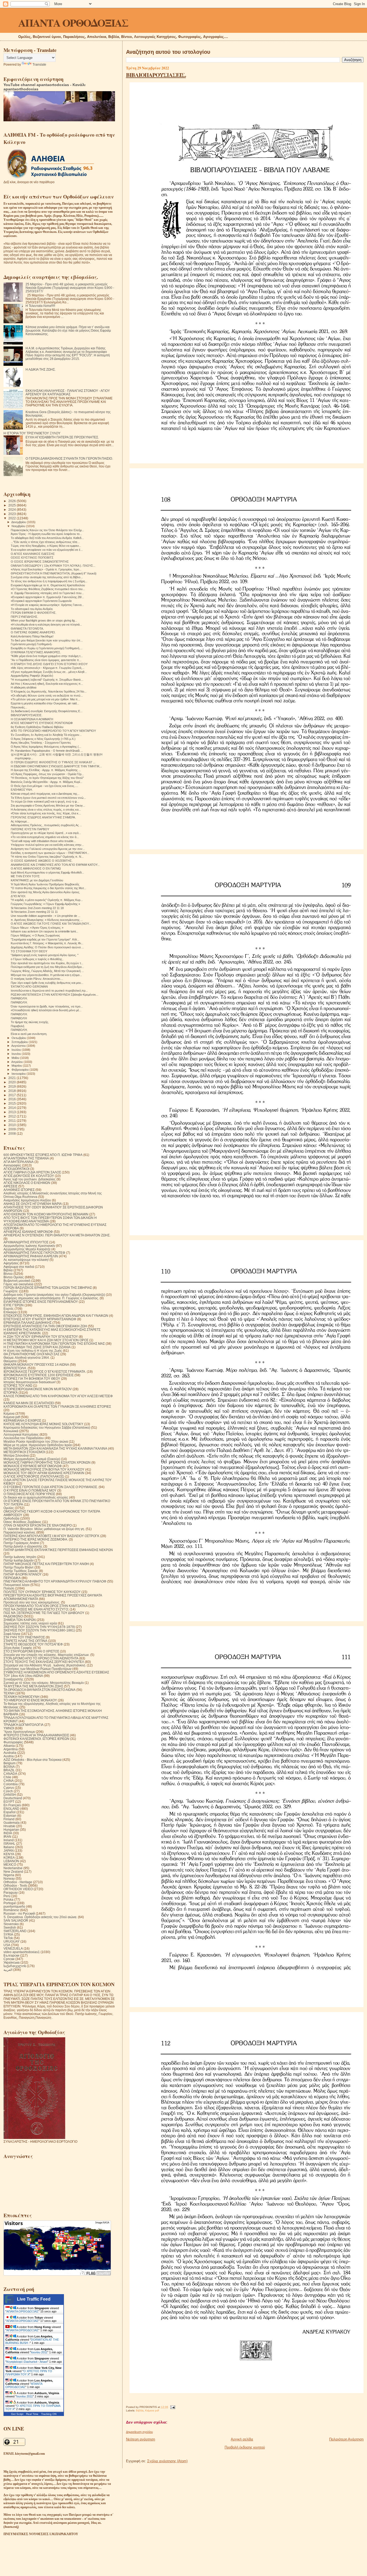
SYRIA (8, 1934)
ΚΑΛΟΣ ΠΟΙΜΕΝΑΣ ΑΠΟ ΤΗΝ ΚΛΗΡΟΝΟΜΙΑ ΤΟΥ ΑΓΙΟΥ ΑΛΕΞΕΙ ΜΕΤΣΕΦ (58, 1396)
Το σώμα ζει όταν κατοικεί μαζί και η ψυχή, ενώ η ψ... (45, 801)
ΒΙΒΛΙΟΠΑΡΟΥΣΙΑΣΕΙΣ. (156, 75)
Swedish (10, 1927)
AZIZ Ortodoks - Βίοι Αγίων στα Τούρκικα (33, 1760)
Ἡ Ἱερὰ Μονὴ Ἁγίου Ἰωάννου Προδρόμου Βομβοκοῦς (45, 884)
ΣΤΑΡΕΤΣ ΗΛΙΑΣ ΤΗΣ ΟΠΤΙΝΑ (25, 1641)
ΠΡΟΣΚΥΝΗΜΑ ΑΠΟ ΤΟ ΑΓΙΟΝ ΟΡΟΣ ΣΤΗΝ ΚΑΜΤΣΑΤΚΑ (46, 1606)
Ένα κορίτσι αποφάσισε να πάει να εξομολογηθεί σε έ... (47, 550)
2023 (12, 514)
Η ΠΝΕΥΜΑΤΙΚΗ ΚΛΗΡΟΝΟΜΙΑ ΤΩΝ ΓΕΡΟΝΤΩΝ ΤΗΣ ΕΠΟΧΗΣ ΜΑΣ (54, 1344)
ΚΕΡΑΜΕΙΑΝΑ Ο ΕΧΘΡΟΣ (22, 1420)
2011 (12, 1121)
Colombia (11, 1784)
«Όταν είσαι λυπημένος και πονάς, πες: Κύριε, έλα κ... (46, 813)
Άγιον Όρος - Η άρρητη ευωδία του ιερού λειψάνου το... (46, 534)
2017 (12, 1095)
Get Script (17, 2414)
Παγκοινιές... (19, 707)
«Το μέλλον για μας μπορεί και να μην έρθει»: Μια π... (45, 699)
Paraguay (11, 1892)
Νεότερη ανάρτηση (141, 2439)
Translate (39, 65)
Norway (9, 1878)
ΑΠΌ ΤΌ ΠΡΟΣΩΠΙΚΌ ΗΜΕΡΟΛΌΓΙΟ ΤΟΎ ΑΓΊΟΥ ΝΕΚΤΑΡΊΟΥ (53, 731)
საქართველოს (15, 1966)
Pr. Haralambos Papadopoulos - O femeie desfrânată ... (47, 751)
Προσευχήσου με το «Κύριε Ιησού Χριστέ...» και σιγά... (46, 833)
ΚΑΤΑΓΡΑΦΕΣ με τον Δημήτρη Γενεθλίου (37, 880)
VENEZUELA (13, 1948)
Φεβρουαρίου (21, 1070)
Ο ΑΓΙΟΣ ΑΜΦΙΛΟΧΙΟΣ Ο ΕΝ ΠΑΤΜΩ (36, 868)
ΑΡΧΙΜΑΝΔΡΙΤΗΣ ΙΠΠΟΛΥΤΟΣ (26, 1242)
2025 (12, 505)
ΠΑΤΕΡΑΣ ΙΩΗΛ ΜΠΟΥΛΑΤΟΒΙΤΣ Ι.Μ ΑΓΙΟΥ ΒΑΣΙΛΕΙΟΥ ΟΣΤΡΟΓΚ (51, 1536)
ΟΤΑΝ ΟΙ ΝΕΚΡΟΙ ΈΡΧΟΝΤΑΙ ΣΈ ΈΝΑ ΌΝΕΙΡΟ (38, 1525)
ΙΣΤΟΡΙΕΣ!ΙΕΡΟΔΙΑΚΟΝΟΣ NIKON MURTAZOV (38, 1389)
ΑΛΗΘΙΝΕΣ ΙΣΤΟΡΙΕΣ (19, 1190)
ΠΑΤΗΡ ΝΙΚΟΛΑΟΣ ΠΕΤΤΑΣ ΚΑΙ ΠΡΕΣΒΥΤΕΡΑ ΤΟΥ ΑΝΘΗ (46, 1564)
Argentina (11, 1749)
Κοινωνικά (11, 1431)
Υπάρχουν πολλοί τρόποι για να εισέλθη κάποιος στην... (47, 845)
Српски (9, 1959)
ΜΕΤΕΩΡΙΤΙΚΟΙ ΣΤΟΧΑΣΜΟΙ (24, 1452)
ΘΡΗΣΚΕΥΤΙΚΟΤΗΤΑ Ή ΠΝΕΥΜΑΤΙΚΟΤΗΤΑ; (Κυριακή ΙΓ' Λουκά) (54, 573)
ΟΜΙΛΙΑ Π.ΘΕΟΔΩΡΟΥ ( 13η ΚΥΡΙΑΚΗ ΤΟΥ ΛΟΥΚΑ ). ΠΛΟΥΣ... (53, 566)
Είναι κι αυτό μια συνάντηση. (29, 1034)
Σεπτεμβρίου (20, 1042)
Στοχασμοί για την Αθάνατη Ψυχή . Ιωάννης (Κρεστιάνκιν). (45, 1665)
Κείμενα (9, 1413)
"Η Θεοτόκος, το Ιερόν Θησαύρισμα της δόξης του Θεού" (47, 778)
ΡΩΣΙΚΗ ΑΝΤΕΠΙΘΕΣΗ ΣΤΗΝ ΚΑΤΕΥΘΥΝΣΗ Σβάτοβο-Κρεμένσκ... (55, 995)
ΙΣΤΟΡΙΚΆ (11, 1392)
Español (10, 1812)
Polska (8, 1899)
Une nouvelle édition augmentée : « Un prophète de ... (46, 916)
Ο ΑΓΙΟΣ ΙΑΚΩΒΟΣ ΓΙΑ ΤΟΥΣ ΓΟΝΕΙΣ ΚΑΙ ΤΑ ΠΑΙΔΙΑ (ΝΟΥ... (51, 924)
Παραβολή (17, 1026)
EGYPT (9, 1802)
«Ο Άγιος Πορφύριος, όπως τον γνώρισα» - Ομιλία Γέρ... (47, 774)
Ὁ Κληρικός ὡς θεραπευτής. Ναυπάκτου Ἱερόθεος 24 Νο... (49, 691)
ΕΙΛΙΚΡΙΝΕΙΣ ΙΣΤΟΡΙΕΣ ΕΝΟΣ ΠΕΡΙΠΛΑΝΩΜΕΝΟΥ (41, 1302)
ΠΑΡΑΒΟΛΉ (19, 1018)
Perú (7, 1896)
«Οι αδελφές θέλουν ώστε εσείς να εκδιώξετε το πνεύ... (47, 696)
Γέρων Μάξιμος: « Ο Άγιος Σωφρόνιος (35, 935)
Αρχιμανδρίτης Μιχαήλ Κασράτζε (27, 1249)
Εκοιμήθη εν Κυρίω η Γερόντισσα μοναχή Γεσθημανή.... (47, 648)
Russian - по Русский (19, 1913)
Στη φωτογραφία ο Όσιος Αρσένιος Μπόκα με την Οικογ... (48, 806)
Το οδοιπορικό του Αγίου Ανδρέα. (32, 609)
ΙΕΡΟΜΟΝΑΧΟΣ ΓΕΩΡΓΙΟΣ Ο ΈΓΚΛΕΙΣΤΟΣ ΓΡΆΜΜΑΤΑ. (45, 1372)
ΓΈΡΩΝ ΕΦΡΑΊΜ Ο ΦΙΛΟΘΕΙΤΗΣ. (34, 613)
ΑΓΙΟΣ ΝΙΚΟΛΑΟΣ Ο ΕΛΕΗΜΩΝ (27, 1183)
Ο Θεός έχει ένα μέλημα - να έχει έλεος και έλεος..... (44, 786)
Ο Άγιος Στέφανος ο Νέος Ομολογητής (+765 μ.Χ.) (43, 739)
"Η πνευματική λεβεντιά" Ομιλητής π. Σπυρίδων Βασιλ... (47, 680)
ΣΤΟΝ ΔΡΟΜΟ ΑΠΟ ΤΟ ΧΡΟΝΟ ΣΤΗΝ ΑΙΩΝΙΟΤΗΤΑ (41, 1658)
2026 (12, 501)
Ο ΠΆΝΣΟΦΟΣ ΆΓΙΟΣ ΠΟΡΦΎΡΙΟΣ (29, 1494)
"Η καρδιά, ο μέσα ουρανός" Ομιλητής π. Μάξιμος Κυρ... (47, 900)
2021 (12, 1078)
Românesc (11, 1910)
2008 (12, 1133)
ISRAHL (9, 1844)
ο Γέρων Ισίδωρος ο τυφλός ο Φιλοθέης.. (37, 959)
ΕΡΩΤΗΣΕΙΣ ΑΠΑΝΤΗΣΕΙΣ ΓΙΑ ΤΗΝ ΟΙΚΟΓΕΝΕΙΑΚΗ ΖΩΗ (45, 1326)
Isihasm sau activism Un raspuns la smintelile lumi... (44, 931)
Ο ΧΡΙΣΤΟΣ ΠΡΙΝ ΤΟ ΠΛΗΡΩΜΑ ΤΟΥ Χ (29, 2373)
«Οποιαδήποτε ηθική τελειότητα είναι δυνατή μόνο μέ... (46, 1010)
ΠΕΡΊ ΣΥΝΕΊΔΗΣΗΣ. (24, 617)
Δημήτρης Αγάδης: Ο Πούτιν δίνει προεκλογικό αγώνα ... (47, 947)
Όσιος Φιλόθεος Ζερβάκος (22, 1522)
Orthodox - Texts (15, 1885)
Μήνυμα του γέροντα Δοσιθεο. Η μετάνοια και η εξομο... (46, 975)
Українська (12, 1962)
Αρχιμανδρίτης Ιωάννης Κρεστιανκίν (29, 1246)
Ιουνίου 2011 (39, 2352)
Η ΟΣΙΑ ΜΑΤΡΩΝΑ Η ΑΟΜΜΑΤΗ (32, 719)
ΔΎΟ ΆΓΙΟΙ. (18, 896)
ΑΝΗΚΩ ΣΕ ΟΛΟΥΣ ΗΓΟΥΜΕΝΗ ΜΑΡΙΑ (33, 1204)
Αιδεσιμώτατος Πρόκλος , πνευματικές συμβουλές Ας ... (46, 825)
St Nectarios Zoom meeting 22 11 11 (34, 912)
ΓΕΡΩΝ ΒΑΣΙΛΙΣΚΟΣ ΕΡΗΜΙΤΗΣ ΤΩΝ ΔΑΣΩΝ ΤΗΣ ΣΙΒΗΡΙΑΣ (48, 1288)
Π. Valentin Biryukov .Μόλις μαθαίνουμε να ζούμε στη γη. (44, 1529)
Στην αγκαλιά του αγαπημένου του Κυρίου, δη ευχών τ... (47, 963)
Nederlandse (13, 1868)
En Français (12, 1805)
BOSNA (9, 1767)
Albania (9, 1746)
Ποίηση (9, 1588)
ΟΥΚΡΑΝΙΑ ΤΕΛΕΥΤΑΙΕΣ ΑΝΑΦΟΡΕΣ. (36, 652)
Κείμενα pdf (152, 2410)
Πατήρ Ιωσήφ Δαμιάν (19, 1560)
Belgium (10, 1763)
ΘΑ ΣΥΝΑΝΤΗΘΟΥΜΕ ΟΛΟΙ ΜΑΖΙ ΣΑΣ (31, 1354)
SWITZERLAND (15, 1931)
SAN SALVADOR (16, 1920)
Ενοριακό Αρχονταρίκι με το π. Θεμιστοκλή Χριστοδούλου (48, 585)
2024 (12, 510)
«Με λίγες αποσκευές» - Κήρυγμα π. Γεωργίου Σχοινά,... (48, 668)
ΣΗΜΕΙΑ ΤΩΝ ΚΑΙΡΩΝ (20, 1620)
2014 (12, 1108)
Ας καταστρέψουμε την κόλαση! (26, 1260)
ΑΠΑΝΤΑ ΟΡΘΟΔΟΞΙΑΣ (73, 22)
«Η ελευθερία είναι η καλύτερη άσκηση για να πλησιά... (46, 625)
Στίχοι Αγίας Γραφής (18, 1648)
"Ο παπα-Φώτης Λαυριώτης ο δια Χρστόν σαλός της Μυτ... (48, 888)
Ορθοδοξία (11, 1518)
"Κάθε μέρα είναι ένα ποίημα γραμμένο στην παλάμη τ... (47, 656)
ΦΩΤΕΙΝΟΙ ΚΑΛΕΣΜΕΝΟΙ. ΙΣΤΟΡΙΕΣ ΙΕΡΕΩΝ (36, 1739)
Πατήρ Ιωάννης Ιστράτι (20, 1557)
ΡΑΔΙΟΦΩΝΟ (13, 1616)
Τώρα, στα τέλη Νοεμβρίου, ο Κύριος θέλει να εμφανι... (46, 546)
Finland (9, 1819)
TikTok (8, 1938)
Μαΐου (16, 1058)
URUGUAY (12, 1941)
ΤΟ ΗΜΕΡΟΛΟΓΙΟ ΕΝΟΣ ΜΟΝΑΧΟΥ (30, 1700)
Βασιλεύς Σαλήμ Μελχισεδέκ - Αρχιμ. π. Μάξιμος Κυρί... (46, 782)
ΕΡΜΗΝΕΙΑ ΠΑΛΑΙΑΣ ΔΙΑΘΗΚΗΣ (28, 1323)
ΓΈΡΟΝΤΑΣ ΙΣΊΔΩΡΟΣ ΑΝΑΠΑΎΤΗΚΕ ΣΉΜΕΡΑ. (43, 817)
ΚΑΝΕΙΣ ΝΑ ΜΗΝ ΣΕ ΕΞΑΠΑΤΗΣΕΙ (29, 1403)
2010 (12, 1125)
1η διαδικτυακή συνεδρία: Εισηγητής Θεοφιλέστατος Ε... (47, 711)
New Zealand (13, 1871)
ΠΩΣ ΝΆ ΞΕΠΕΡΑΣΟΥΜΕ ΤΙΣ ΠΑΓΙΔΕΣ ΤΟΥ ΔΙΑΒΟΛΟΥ (44, 1613)
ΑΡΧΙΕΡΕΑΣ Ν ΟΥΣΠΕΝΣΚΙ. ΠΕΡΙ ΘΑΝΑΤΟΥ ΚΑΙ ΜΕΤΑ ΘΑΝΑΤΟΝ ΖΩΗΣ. (57, 1235)
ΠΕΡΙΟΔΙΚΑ (12, 1578)
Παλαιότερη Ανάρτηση (346, 2439)
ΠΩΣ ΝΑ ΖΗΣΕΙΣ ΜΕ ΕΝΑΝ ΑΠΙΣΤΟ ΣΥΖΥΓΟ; (36, 1609)
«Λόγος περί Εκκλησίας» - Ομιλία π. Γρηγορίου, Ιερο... (46, 569)
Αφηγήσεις (11, 1263)
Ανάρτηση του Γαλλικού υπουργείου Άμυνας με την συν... (48, 849)
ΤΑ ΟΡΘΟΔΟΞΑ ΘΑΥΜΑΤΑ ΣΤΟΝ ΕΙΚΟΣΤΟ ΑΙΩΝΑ (39, 1690)
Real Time (32, 2414)
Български (11, 1955)
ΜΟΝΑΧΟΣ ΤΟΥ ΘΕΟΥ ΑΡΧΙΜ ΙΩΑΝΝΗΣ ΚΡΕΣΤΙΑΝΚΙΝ (44, 1473)
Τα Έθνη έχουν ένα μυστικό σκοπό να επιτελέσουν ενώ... (48, 798)
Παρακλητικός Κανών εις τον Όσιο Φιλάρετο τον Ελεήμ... (47, 530)
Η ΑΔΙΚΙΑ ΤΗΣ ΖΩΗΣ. (41, 369)
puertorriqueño (14, 1906)
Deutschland (13, 1798)
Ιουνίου (17, 1054)
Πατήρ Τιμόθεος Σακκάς (21, 1571)
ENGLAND (11, 1809)
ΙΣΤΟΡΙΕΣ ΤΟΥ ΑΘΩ (18, 1385)
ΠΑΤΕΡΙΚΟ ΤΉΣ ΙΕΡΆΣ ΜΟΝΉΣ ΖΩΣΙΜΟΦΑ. (36, 1539)
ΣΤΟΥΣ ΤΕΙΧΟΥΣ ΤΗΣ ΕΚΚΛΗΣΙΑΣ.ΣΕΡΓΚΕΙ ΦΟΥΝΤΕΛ (44, 1662)
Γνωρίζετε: (11, 1291)
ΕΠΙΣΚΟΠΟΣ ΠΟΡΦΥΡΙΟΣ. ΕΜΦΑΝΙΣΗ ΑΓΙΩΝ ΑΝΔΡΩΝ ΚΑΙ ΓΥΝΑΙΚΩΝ (56, 1316)
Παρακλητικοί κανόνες (19, 1532)
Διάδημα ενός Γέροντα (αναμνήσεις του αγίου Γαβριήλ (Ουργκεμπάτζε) (54, 1295)
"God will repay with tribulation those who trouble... (43, 841)
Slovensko (11, 1924)
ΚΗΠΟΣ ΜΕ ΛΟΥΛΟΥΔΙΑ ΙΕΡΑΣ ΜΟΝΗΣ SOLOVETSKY (43, 1424)
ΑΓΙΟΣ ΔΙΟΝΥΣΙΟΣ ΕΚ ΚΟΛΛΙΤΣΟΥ (29, 1176)
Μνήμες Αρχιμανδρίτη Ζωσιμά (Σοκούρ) (32, 1459)
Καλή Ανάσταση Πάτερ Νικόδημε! (32, 636)
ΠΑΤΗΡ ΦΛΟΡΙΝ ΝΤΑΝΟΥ (23, 1574)
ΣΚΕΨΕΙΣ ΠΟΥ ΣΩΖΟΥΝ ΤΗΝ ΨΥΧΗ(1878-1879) (39, 1627)
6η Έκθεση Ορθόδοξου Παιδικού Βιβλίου (37, 727)
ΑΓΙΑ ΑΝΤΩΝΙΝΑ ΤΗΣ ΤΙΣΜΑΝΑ (26, 1158)
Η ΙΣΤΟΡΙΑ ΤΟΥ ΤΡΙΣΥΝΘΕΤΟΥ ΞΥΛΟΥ (32, 433)
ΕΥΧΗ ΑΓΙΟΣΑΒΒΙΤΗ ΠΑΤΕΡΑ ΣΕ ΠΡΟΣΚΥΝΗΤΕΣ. (62, 437)
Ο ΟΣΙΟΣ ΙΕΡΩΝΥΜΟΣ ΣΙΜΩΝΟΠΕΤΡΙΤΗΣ (40, 562)
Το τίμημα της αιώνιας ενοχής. (30, 1022)
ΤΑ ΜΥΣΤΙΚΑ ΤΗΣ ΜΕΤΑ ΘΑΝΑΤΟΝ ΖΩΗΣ (33, 1686)
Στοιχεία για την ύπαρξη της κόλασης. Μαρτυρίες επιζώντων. (46, 1655)
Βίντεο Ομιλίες (14, 1277)
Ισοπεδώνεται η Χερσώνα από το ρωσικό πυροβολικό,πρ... (49, 991)
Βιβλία (140, 2410)
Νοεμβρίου (19, 526)
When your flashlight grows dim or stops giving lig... (44, 620)
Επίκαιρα (10, 1312)
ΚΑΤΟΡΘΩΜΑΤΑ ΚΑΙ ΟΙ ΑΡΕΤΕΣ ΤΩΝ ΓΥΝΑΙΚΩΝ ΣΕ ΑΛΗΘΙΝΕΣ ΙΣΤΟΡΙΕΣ (57, 1406)
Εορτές (9, 1309)
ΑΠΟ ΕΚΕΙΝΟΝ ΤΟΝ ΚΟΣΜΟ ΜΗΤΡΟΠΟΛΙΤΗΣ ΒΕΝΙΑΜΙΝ (46, 1214)
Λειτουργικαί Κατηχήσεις (21, 1434)
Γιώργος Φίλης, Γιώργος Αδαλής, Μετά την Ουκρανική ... (47, 971)
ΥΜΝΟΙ (9, 1728)
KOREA (9, 1858)
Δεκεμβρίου (19, 522)
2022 (12, 518)
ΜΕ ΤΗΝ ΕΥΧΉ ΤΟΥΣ (25, 876)
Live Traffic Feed (34, 2299)
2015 (12, 1103)
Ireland (9, 1840)
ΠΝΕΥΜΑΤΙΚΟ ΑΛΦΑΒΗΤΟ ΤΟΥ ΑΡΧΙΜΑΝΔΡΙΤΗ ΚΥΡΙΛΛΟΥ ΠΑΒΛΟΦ (55, 1581)
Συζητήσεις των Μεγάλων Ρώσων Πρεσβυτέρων (37, 1669)
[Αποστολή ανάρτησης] (172, 2407)
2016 (12, 1099)
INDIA (8, 1833)
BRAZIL (9, 1770)
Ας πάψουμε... (20, 821)
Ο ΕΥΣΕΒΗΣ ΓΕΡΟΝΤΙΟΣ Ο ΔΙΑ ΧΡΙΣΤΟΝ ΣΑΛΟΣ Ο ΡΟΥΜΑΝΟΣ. (51, 1487)
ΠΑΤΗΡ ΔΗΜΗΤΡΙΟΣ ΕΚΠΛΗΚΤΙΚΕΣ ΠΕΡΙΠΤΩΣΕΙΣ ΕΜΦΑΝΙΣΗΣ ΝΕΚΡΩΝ (58, 1550)
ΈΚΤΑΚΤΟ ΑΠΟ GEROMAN (29, 987)
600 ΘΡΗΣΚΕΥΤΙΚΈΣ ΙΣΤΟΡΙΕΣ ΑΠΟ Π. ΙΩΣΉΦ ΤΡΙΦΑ (43, 1155)
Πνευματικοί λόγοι (17, 1585)
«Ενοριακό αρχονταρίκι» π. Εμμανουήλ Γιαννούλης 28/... (47, 597)
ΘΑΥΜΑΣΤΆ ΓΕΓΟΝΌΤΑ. (27, 629)
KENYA (9, 1854)
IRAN (7, 1837)
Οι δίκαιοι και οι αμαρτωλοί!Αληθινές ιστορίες (36, 1497)
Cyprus (9, 1788)
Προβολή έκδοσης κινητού (245, 2447)
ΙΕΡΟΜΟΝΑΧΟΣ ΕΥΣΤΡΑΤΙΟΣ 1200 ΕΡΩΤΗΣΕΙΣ (39, 1375)
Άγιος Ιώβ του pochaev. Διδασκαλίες (30, 1179)
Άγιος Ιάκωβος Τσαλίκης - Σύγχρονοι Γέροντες (41, 743)
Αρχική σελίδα (242, 2439)
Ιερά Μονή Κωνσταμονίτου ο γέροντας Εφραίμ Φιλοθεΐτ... (47, 872)
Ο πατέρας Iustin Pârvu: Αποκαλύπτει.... (37, 979)
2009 (12, 1129)
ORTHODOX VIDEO (18, 1889)
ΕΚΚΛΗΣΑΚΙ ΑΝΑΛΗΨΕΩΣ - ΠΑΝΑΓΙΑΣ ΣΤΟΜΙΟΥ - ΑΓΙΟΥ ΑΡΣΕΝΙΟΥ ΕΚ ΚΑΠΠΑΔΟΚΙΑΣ (68, 392)
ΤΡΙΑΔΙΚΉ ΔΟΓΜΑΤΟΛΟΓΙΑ (24, 1725)
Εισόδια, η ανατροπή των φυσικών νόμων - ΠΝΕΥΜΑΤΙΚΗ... (50, 853)
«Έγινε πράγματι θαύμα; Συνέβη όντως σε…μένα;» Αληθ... (49, 672)
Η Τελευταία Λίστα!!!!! (40, 306)
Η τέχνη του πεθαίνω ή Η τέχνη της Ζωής (33, 1351)
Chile (7, 1777)
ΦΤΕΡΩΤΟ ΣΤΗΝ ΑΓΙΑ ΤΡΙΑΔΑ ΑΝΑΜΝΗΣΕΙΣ (36, 1735)
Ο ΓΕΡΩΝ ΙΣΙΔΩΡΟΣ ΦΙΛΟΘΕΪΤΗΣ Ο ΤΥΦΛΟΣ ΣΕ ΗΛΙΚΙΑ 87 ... (53, 762)
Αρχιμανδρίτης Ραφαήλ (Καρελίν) (32, 676)
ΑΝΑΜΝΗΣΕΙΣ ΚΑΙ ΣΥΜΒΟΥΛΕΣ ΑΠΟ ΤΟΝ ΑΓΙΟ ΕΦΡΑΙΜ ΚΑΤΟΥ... (55, 865)
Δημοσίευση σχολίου (139, 2432)
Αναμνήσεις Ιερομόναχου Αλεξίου (27, 1200)
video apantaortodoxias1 (22, 1952)
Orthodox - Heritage (18, 1882)
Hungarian (11, 1830)
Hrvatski (9, 1826)
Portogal (10, 1903)
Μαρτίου (17, 1066)
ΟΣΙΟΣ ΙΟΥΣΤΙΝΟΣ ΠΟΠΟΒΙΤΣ (32, 558)
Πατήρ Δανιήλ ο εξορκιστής (23, 1546)
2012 (12, 1116)
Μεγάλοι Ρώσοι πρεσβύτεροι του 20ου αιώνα (36, 1441)
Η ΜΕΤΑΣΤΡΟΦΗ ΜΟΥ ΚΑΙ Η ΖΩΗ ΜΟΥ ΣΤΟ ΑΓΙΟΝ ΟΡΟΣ (46, 1340)
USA (7, 1945)
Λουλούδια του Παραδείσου (24, 1438)
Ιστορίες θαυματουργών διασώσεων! (30, 1382)
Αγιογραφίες (12, 1165)
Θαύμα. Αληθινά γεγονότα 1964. (27, 1358)
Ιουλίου (17, 1050)
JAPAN (9, 1851)
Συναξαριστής (13, 1679)
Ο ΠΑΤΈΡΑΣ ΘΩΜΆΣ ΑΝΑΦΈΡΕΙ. (33, 632)
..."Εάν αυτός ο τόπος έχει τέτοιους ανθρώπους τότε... (45, 542)
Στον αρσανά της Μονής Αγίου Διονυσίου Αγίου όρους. (45, 892)
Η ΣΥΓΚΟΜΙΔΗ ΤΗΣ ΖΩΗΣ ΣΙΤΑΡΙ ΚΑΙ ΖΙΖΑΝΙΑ (37, 1347)
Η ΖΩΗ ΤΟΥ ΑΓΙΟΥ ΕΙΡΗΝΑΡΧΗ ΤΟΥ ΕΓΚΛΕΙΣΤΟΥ (41, 1337)
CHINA (9, 1781)
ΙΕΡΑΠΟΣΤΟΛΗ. (15, 1368)
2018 (12, 1091)
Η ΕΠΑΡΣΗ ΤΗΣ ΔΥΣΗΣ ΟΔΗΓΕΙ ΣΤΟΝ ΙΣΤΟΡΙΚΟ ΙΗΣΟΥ (49, 664)
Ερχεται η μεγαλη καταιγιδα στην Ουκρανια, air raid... (45, 703)
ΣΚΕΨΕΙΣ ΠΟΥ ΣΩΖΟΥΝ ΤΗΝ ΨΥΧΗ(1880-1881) (39, 1630)
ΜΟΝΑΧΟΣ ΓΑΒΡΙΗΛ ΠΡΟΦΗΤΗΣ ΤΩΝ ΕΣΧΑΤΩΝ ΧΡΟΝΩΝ (47, 1462)
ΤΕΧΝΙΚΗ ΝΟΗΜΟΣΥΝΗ (21, 1697)
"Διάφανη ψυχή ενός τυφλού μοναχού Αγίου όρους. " (45, 955)
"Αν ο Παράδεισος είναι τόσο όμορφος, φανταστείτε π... (46, 660)
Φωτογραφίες (13, 1742)
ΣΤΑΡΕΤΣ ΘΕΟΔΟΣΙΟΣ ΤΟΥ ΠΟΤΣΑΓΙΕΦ (33, 1644)
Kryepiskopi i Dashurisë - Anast (27, 2362)
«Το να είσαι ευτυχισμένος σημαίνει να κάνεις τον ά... (45, 837)
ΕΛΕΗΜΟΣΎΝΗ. (22, 790)
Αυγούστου (19, 1046)
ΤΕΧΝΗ (9, 1693)
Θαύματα (10, 1361)
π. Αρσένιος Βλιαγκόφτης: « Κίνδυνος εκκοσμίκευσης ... (47, 920)
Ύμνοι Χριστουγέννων (19, 1732)
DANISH (10, 1795)
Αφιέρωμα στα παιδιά (19, 1267)
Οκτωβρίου (19, 1038)
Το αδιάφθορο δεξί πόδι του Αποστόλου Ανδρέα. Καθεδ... (47, 538)
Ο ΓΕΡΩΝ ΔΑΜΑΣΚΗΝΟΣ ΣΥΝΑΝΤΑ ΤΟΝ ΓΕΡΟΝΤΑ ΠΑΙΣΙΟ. (69, 458)
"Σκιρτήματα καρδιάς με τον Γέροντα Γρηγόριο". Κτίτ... (45, 939)
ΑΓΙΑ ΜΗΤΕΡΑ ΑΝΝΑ (19, 1162)
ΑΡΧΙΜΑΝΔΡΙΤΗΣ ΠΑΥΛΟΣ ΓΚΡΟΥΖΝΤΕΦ (34, 1253)
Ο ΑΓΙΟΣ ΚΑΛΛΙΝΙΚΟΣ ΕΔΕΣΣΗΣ (33, 554)
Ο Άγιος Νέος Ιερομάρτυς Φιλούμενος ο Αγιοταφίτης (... (46, 747)
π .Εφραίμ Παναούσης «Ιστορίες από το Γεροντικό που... (47, 593)
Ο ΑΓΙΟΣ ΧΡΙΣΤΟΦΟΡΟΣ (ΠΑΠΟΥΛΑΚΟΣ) (34, 1476)
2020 (12, 1082)
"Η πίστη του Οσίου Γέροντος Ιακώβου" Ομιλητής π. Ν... (47, 857)
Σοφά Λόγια (12, 1634)
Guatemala (12, 1823)
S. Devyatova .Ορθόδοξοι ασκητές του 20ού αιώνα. (40, 1917)
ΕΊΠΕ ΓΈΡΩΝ (14, 1305)
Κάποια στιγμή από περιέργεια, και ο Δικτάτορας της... (45, 794)
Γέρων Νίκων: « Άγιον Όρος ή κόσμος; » (37, 928)
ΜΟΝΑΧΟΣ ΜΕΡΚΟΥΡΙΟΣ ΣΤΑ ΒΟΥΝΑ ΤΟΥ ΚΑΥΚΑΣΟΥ (44, 1469)
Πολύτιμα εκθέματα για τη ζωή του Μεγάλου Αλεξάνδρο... (47, 967)
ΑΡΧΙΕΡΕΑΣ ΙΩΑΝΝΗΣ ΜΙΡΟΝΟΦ (28, 1232)
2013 (12, 1112)
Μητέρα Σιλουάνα (16, 1455)
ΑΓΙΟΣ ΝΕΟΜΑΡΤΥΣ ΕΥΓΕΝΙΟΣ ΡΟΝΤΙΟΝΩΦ (42, 723)
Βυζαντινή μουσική (17, 1281)
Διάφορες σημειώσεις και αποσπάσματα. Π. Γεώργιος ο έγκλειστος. (51, 1298)
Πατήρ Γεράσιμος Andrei (21, 1543)
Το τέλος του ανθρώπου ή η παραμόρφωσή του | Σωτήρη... (49, 581)
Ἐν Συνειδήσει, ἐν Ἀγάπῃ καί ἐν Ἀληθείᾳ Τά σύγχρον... (46, 735)
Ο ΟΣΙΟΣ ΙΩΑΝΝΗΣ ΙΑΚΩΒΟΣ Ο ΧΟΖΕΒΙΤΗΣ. (42, 861)
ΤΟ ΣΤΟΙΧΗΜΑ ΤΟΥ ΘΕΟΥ (29, 951)
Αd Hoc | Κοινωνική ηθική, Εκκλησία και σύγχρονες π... (47, 684)
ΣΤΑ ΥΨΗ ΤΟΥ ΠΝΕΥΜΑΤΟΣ (24, 1637)
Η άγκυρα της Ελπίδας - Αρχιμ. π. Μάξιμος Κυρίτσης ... (46, 770)
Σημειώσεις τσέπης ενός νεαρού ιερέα (30, 1623)
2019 (12, 1086)
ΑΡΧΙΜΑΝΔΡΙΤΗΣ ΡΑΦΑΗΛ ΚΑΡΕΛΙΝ (31, 1256)
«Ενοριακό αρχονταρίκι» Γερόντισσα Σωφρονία (41, 601)
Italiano (9, 1847)
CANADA (10, 1774)
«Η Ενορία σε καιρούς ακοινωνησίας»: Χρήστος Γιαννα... (47, 605)
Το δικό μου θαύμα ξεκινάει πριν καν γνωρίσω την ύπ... (47, 640)
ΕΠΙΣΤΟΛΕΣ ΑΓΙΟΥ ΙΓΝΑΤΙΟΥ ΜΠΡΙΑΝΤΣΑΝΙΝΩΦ (40, 1319)
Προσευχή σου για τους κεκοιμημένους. (32, 1602)
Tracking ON (49, 2414)
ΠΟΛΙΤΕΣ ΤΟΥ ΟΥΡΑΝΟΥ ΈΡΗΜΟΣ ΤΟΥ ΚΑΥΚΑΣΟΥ (42, 1592)
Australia (10, 1753)
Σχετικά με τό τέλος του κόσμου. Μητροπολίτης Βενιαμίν (44, 1683)
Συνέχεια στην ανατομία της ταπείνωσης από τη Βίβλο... (47, 577)
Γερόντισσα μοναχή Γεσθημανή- (32, 644)
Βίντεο (8, 1274)
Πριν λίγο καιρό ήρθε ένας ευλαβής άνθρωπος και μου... (47, 983)
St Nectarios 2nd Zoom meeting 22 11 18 (37, 908)
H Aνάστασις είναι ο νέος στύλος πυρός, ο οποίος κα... (46, 810)
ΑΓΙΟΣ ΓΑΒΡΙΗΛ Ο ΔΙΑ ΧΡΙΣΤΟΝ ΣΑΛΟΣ (32, 1172)
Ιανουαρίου (19, 1074)
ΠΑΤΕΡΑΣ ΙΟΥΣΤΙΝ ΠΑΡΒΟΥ (30, 829)
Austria (9, 1756)
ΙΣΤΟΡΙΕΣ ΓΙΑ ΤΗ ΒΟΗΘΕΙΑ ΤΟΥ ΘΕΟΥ (32, 1379)
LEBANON (11, 1861)
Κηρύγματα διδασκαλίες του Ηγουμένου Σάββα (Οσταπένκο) (47, 1427)
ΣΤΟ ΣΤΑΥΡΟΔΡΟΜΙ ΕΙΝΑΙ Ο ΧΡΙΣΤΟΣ (31, 1651)
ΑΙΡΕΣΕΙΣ (10, 1186)
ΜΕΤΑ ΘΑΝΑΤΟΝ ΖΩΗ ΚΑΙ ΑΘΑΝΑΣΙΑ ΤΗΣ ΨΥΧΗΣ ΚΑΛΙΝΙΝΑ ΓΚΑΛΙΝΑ (55, 1448)
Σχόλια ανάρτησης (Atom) (167, 2461)
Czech (8, 1791)
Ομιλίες (9, 1508)
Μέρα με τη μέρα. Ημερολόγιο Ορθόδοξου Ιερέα (38, 1445)
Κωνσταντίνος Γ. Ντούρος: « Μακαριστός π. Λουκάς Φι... (47, 943)
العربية (8, 1970)
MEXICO (10, 1864)
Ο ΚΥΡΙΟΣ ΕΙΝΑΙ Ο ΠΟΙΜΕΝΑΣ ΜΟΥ (30, 1490)
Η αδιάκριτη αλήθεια (24, 687)
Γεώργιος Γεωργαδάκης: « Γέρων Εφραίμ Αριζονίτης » (45, 904)
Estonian (10, 1816)
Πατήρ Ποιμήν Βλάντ (19, 1567)
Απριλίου (17, 1062)
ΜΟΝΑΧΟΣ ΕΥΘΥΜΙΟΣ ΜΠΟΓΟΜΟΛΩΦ (33, 1466)
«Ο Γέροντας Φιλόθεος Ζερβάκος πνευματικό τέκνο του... (48, 589)
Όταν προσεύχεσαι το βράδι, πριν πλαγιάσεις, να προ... (47, 1006)
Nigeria (9, 1875)
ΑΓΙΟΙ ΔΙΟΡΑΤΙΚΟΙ (16, 1169)
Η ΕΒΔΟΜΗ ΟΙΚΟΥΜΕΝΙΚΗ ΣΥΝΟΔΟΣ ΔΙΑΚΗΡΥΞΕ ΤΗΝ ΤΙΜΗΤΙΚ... (56, 766)
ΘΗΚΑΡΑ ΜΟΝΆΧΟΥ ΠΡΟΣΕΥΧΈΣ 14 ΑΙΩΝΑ (36, 1365)
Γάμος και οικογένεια (18, 1284)
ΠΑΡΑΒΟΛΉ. (19, 998)
